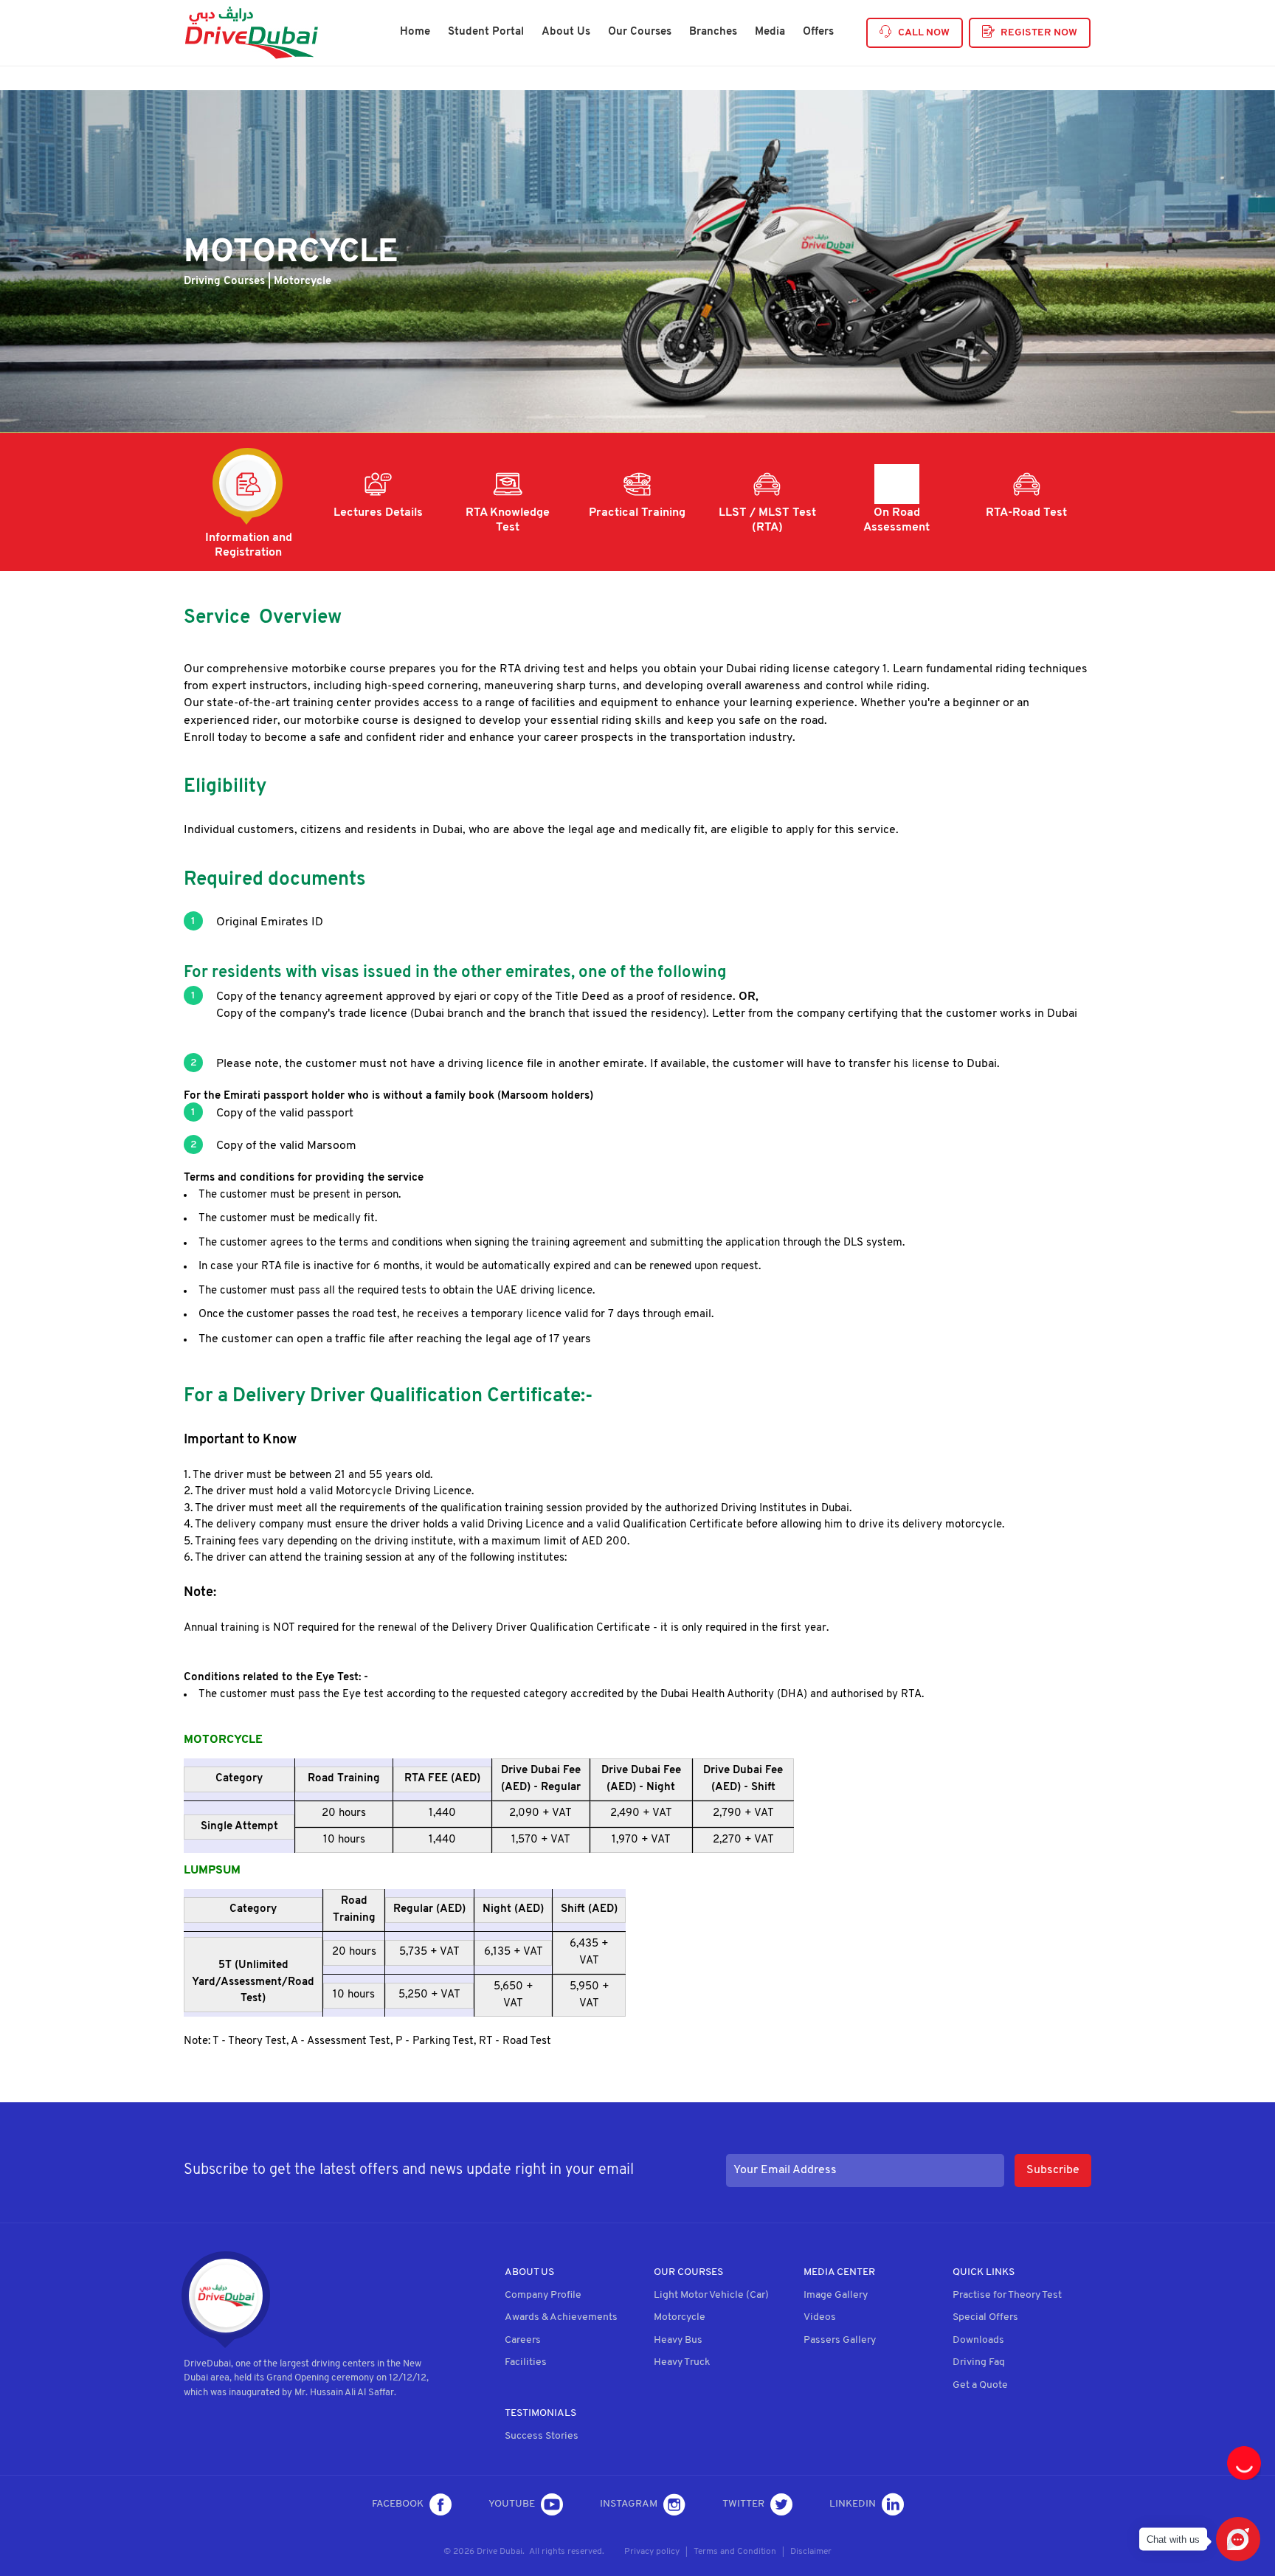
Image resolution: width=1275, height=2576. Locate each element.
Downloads (978, 2340)
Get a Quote (980, 2385)
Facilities (526, 2362)
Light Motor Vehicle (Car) (711, 2295)
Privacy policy (652, 2552)
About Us (566, 32)
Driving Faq (979, 2362)
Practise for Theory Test (1007, 2295)
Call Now (924, 33)
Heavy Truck (682, 2362)
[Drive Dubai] (251, 33)
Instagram (629, 2504)
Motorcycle (680, 2317)
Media (770, 32)
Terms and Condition (735, 2552)
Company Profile (543, 2295)
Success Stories (542, 2436)
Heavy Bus (678, 2340)
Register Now (1039, 33)
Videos (820, 2317)
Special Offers (985, 2317)
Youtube (512, 2504)
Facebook (398, 2504)
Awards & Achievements (561, 2317)
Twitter (743, 2504)
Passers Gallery (840, 2340)
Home (415, 32)
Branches (713, 32)
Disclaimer (811, 2552)
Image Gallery (836, 2295)
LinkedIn (853, 2504)
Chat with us (1173, 2539)
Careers (523, 2340)
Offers (818, 32)
